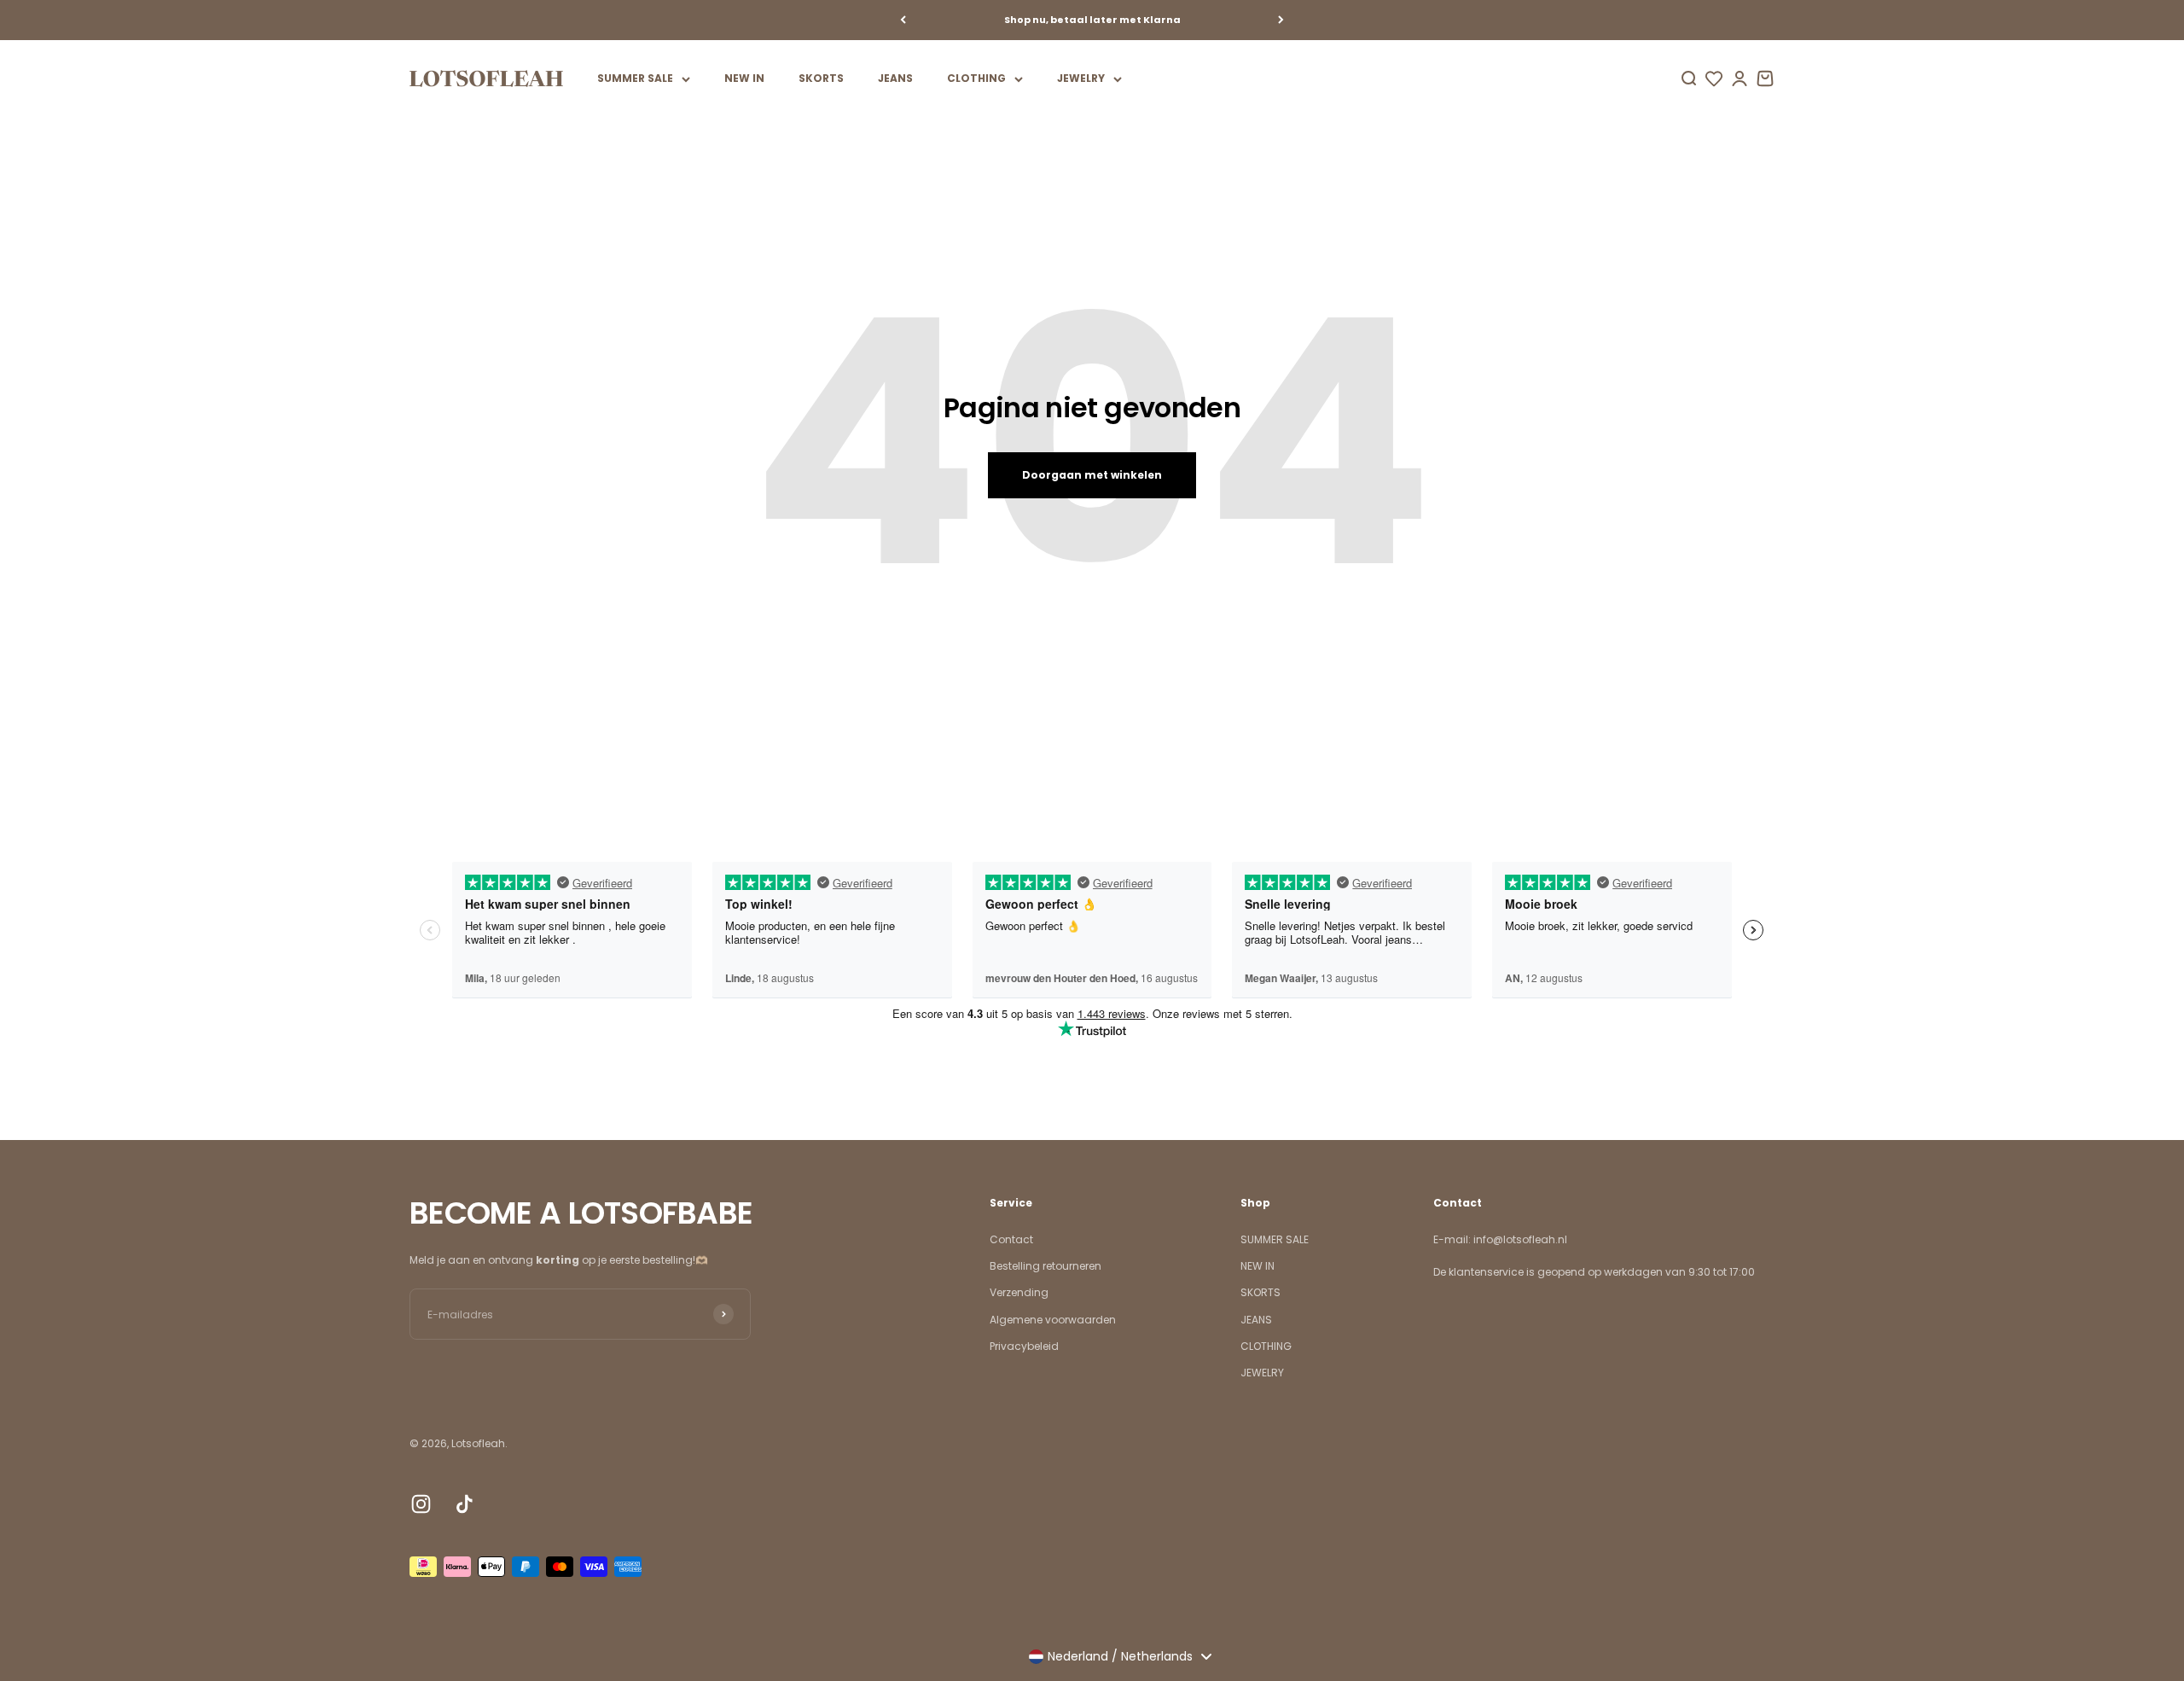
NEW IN (744, 78)
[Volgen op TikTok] (465, 1504)
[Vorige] (903, 20)
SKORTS (821, 78)
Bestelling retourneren (1046, 1266)
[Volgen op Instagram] (421, 1504)
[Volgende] (1281, 20)
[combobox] (1120, 1656)
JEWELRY (1081, 78)
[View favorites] (1714, 79)
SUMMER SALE (635, 78)
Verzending (1019, 1292)
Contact (1011, 1239)
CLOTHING (976, 78)
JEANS (895, 78)
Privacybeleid (1024, 1346)
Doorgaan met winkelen (1092, 475)
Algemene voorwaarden (1053, 1320)
